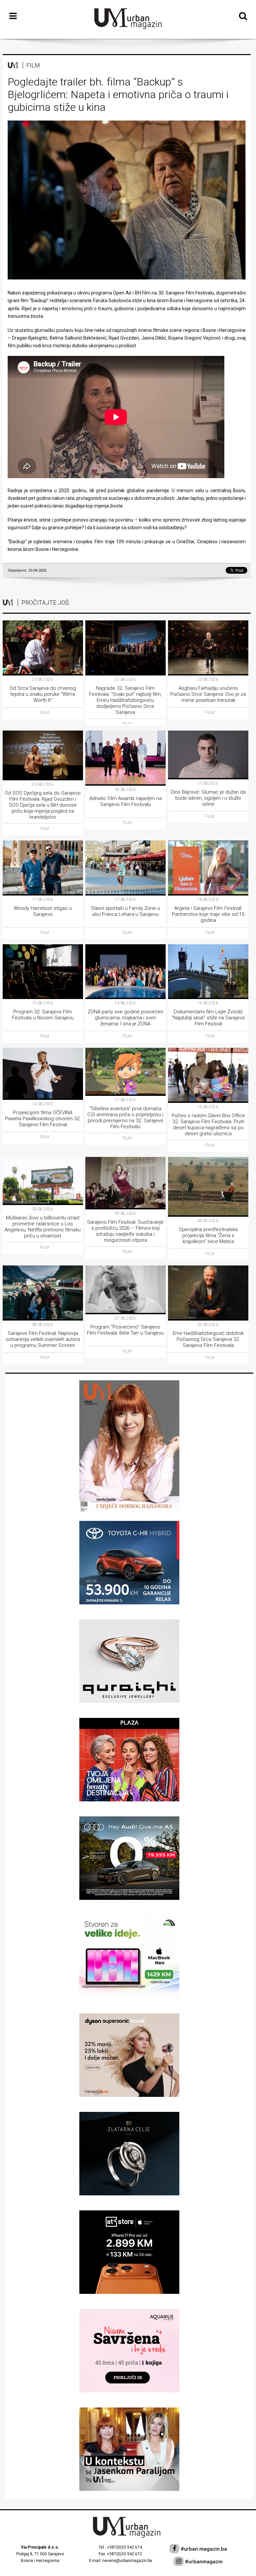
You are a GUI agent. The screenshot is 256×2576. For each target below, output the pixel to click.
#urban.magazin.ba (203, 2549)
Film (33, 65)
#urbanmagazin (203, 2562)
